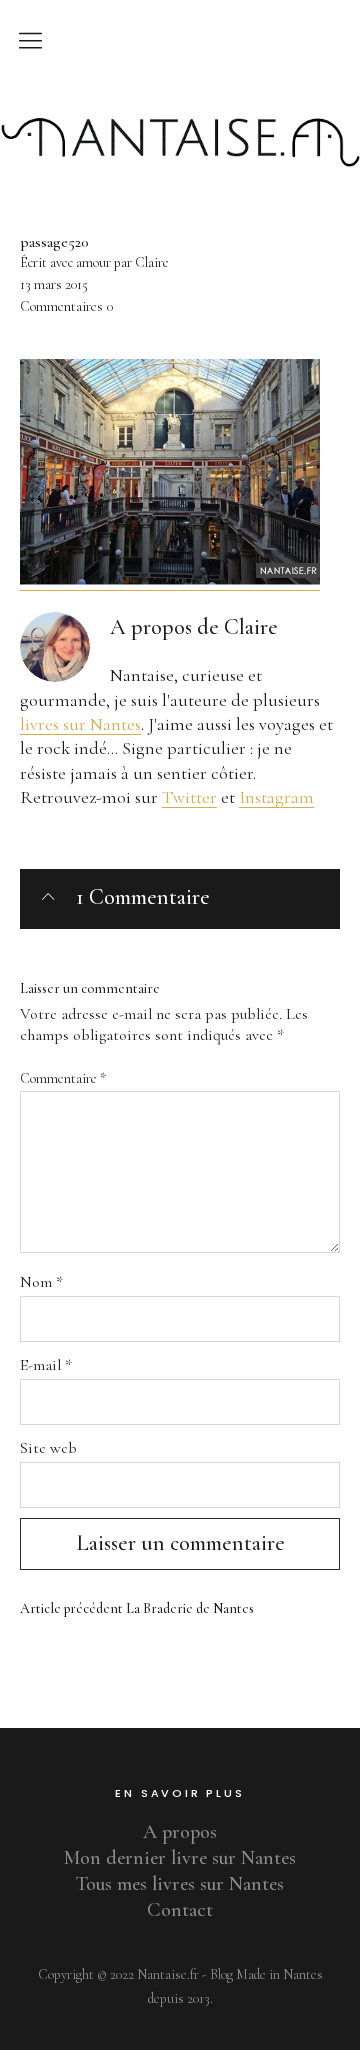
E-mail (46, 1365)
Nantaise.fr (180, 103)
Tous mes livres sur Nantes (180, 1884)
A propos (180, 1832)
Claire (251, 627)
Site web (48, 1448)
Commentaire (63, 1078)
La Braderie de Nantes (137, 1609)
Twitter (189, 797)
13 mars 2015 (54, 284)
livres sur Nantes (80, 724)
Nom (41, 1282)
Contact (180, 1910)
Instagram (276, 797)
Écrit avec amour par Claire (94, 262)
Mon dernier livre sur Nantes (180, 1858)
